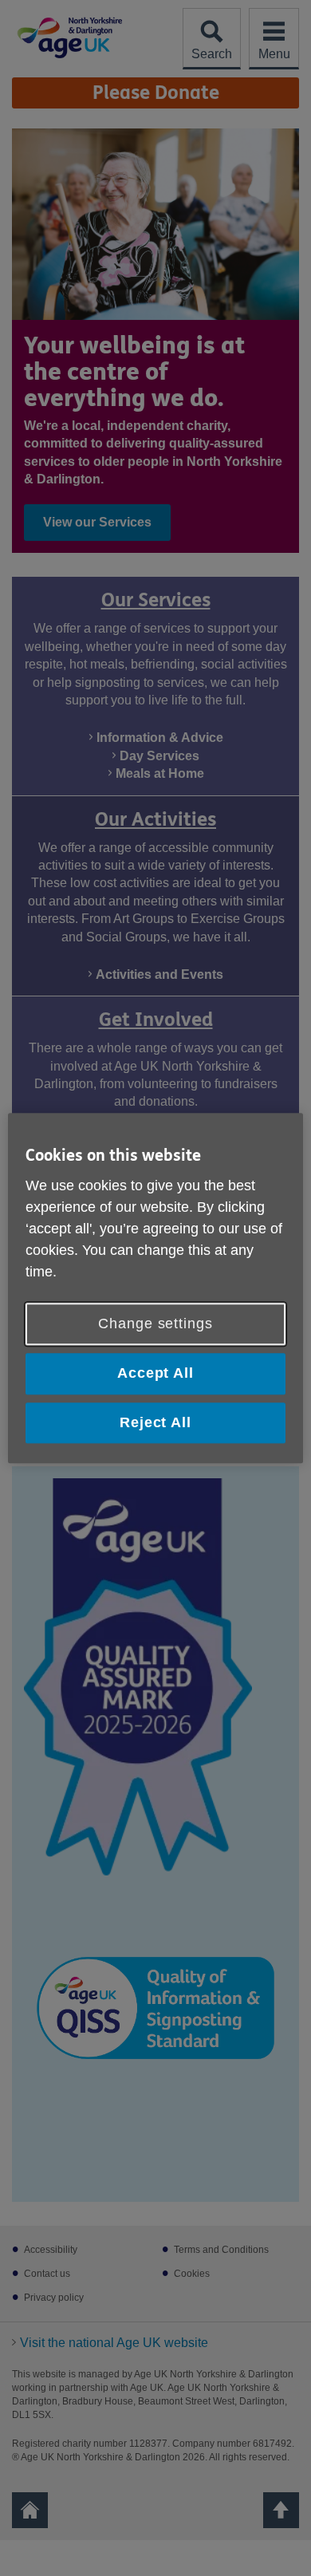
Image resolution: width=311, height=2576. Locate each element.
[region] (156, 1288)
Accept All (155, 1374)
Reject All (155, 1422)
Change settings (155, 1324)
